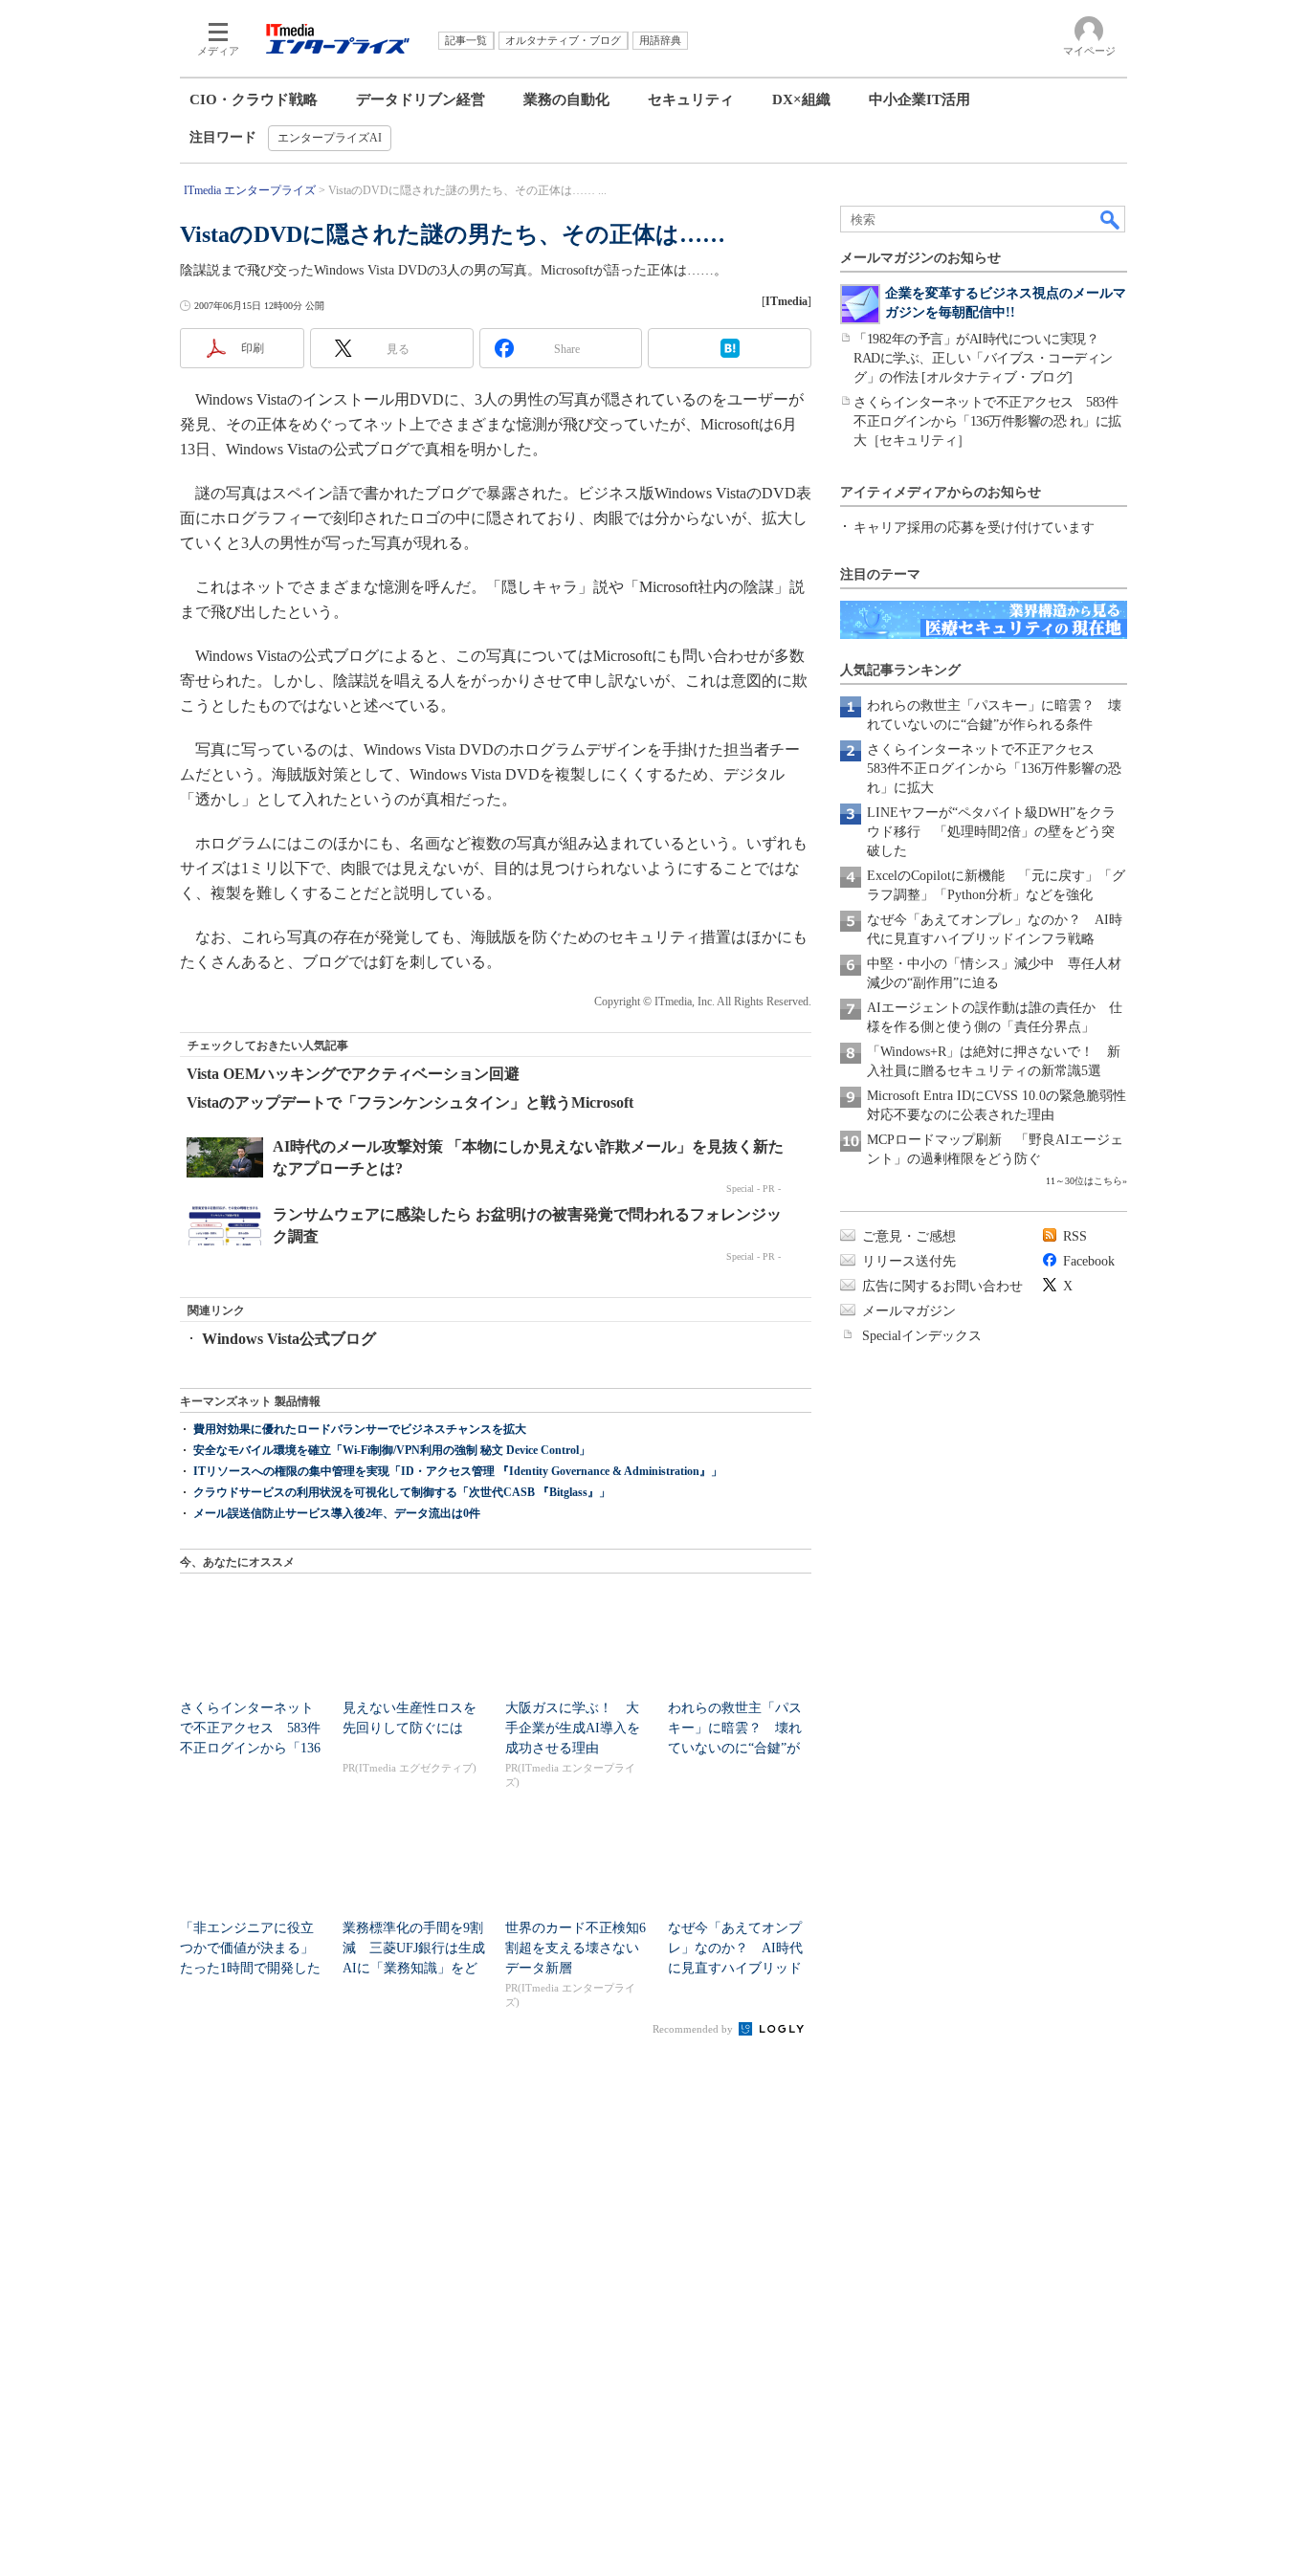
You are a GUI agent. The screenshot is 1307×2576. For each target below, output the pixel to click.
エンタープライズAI (330, 138)
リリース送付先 (909, 1261)
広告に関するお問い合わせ (942, 1286)
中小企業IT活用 (919, 99)
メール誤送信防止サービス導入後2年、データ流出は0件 (337, 1513)
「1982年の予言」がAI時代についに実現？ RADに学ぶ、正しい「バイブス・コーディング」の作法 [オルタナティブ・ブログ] (983, 358)
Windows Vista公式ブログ (289, 1339)
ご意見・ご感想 (909, 1236)
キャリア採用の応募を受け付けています (974, 528)
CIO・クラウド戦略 (254, 99)
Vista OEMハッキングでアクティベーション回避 (353, 1074)
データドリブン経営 (421, 99)
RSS (1075, 1236)
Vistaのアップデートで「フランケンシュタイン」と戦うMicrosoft (410, 1102)
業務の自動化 (566, 99)
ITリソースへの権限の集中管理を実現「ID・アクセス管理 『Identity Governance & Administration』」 (458, 1471)
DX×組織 (801, 99)
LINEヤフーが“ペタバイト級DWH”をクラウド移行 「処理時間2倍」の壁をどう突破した (991, 832)
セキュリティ (691, 99)
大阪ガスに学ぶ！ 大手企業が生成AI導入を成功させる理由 (573, 1728)
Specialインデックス (922, 1336)
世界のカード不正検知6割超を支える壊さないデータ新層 (576, 1948)
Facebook (1089, 1261)
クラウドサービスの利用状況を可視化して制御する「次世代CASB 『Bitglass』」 (402, 1492)
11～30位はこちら (1084, 1181)
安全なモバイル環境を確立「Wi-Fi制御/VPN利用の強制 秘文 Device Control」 (392, 1450)
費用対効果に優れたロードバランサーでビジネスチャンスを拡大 (360, 1429)
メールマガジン (909, 1311)
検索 (1111, 219)
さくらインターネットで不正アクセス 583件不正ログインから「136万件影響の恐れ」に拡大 (994, 769)
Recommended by (694, 2029)
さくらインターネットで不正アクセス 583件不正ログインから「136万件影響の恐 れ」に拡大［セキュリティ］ (987, 421)
